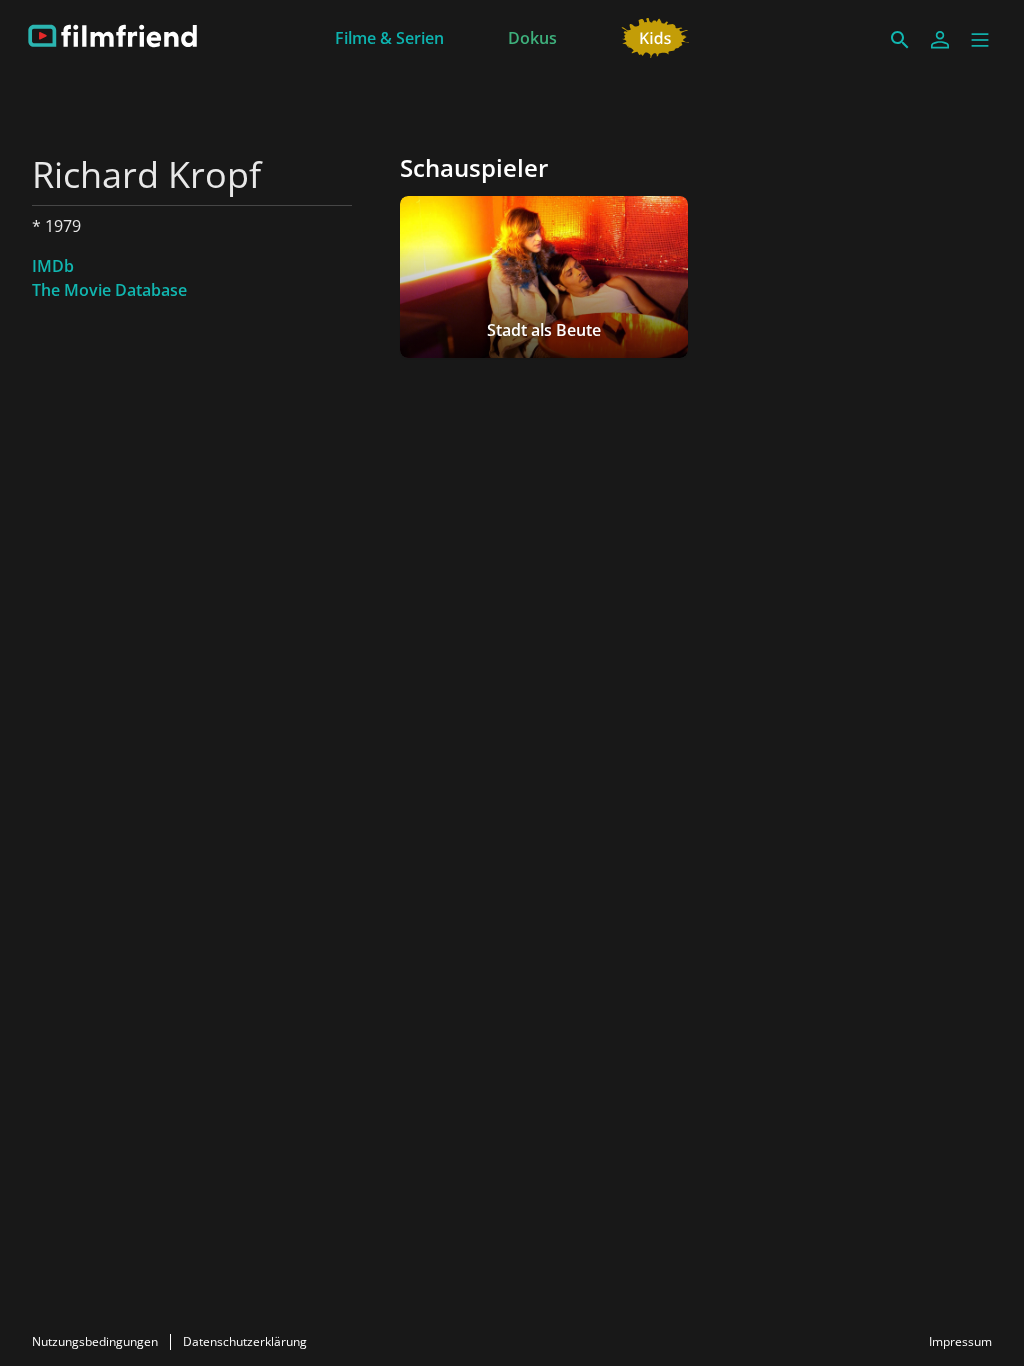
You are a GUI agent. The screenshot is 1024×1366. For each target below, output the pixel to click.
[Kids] (655, 36)
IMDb (53, 266)
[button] (980, 40)
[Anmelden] (940, 40)
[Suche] (900, 40)
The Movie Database (109, 290)
